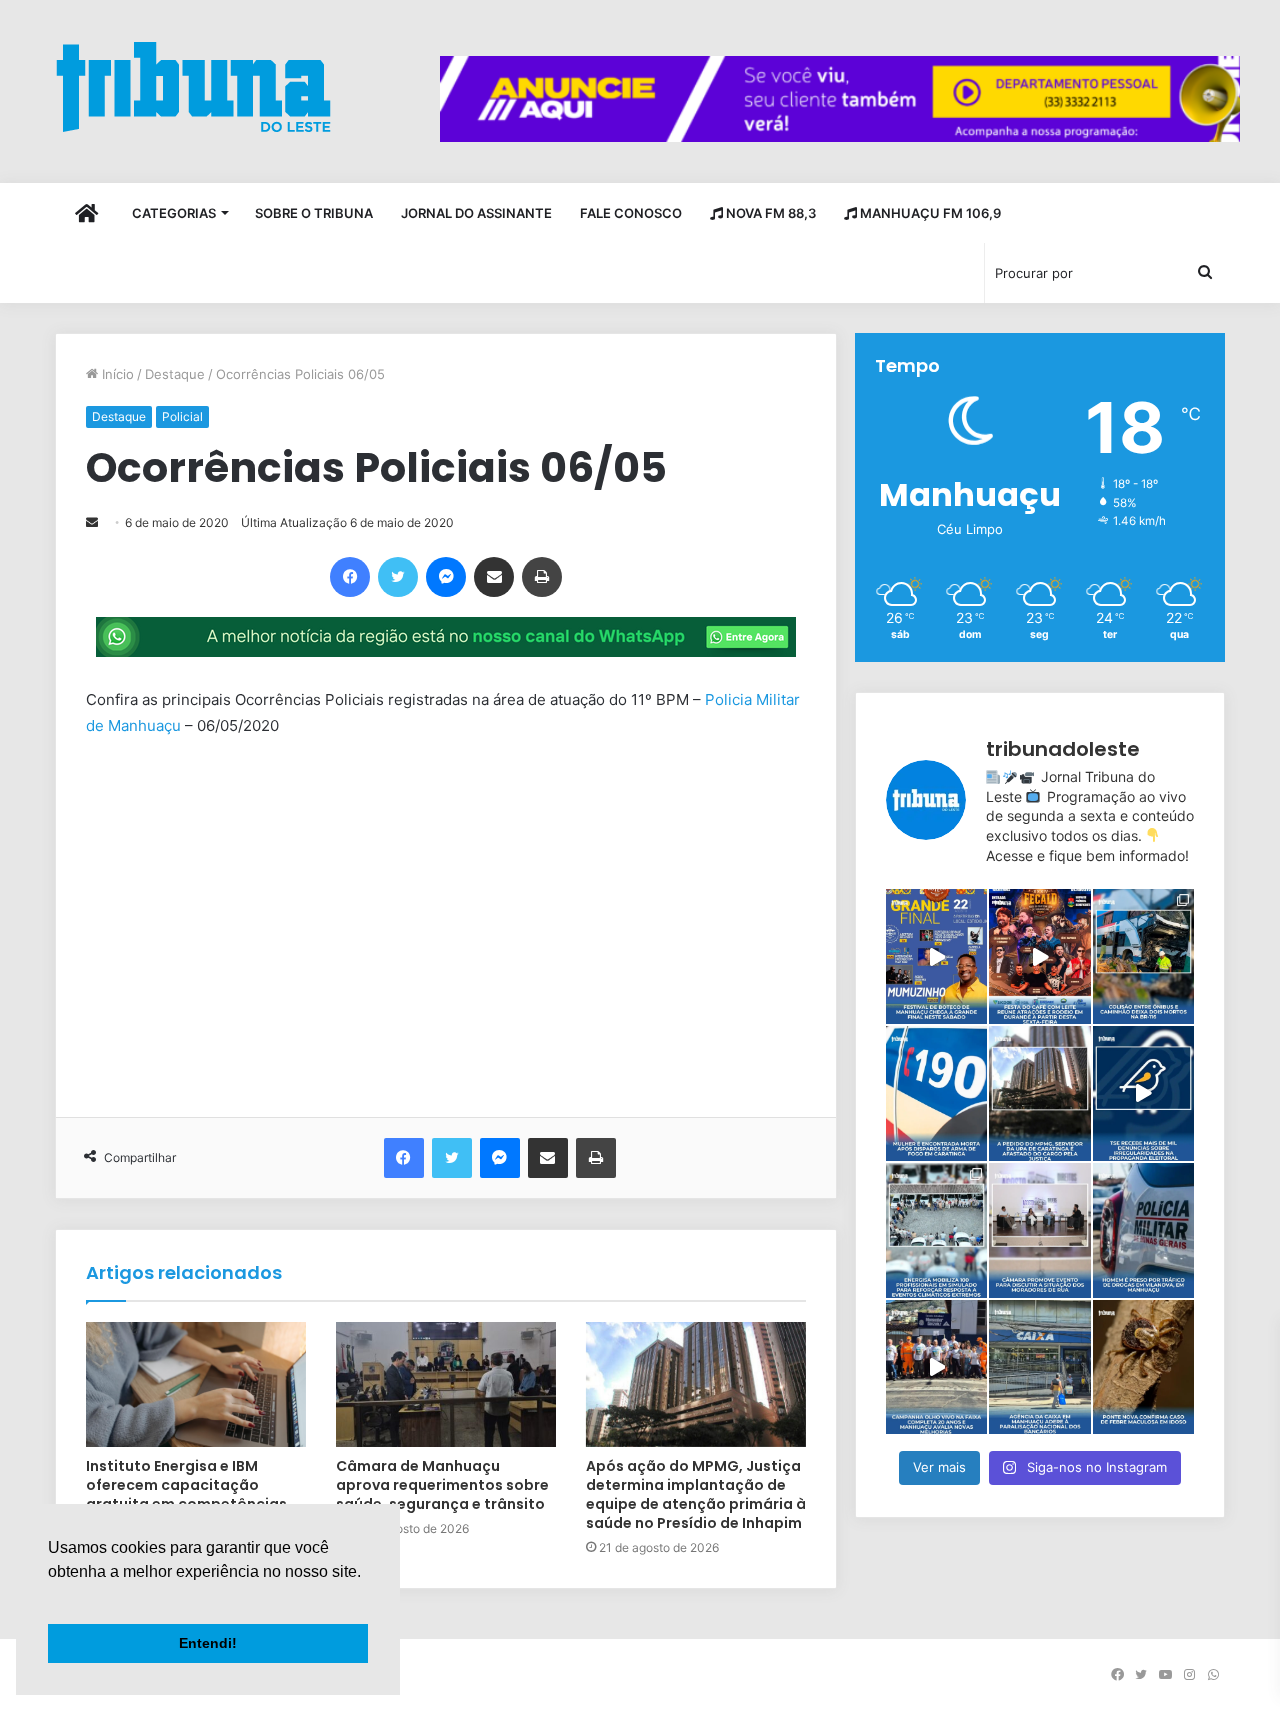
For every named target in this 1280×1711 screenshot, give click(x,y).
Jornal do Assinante (476, 213)
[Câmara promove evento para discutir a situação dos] (1039, 1230)
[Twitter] (398, 577)
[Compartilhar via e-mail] (494, 577)
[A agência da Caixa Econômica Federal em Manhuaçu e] (1039, 1367)
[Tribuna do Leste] (193, 86)
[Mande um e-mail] (92, 522)
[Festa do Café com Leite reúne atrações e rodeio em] (1039, 956)
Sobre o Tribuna (314, 213)
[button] (51, 1597)
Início (116, 374)
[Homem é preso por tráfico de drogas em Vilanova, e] (1143, 1230)
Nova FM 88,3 (769, 213)
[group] (840, 99)
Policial (182, 416)
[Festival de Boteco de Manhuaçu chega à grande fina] (936, 956)
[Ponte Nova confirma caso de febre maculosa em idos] (1143, 1367)
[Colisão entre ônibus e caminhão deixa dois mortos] (1143, 956)
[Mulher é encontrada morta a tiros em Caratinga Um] (936, 1093)
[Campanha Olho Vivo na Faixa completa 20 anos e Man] (936, 1367)
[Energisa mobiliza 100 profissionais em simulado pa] (936, 1230)
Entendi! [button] (208, 1643)
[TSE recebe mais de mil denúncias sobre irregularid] (1143, 1093)
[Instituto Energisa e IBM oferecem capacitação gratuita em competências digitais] (196, 1384)
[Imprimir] (542, 577)
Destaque (175, 374)
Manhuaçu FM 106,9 (929, 213)
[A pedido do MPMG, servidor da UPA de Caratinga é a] (1039, 1093)
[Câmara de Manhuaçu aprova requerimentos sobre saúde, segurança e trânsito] (446, 1384)
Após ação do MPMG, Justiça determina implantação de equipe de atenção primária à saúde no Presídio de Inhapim (696, 1494)
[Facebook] (350, 577)
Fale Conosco (631, 213)
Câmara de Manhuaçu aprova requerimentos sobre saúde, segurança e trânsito (442, 1485)
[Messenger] (446, 577)
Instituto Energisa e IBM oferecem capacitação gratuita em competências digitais (186, 1494)
